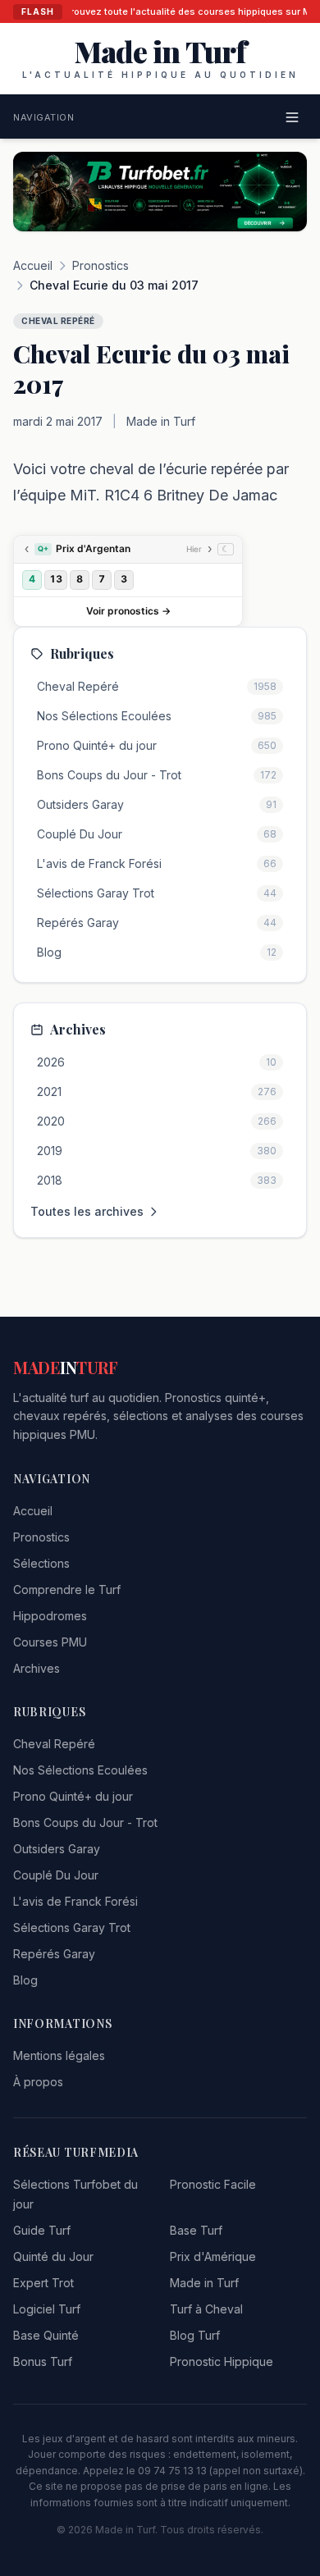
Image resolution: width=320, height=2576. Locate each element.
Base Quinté (46, 2335)
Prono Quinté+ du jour (73, 1796)
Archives (37, 1668)
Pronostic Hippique (222, 2361)
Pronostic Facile (213, 2184)
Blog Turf (195, 2335)
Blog (25, 1980)
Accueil (33, 265)
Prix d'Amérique (213, 2256)
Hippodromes (50, 1616)
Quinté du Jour (53, 2256)
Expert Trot (43, 2283)
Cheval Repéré (54, 1744)
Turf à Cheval (206, 2309)
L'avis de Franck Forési (75, 1901)
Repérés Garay (54, 1954)
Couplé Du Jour (56, 1875)
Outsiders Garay (57, 1849)
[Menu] (292, 117)
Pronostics (101, 265)
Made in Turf (204, 2283)
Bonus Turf (43, 2361)
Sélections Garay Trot (72, 1927)
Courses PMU (50, 1642)
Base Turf (196, 2230)
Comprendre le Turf (67, 1589)
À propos (38, 2082)
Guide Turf (42, 2230)
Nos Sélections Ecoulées (80, 1770)
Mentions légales (59, 2055)
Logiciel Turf (47, 2309)
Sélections (41, 1563)
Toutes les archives (87, 1211)
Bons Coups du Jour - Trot (85, 1822)
